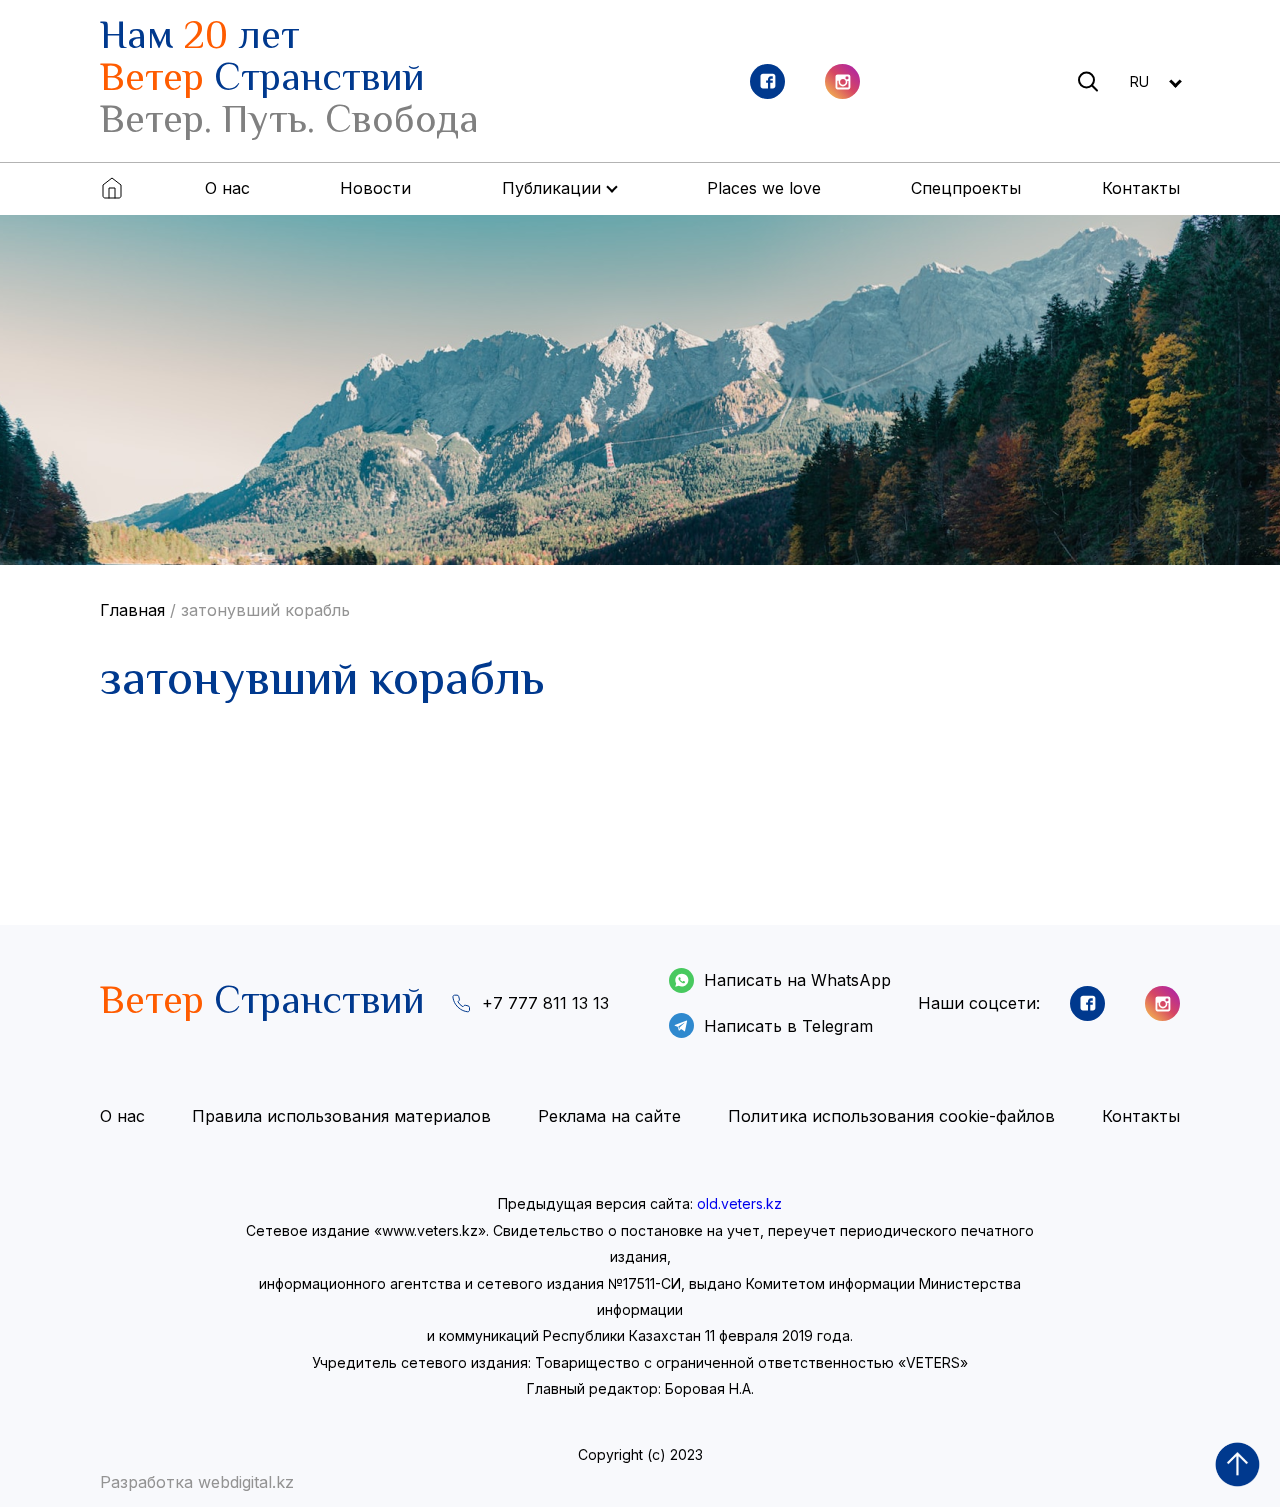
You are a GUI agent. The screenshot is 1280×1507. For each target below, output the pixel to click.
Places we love (764, 188)
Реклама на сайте (609, 1116)
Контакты (1141, 188)
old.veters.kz (739, 1203)
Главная (132, 610)
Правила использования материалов (341, 1116)
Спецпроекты (966, 188)
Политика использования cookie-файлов (891, 1116)
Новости (375, 188)
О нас (227, 188)
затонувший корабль (265, 610)
